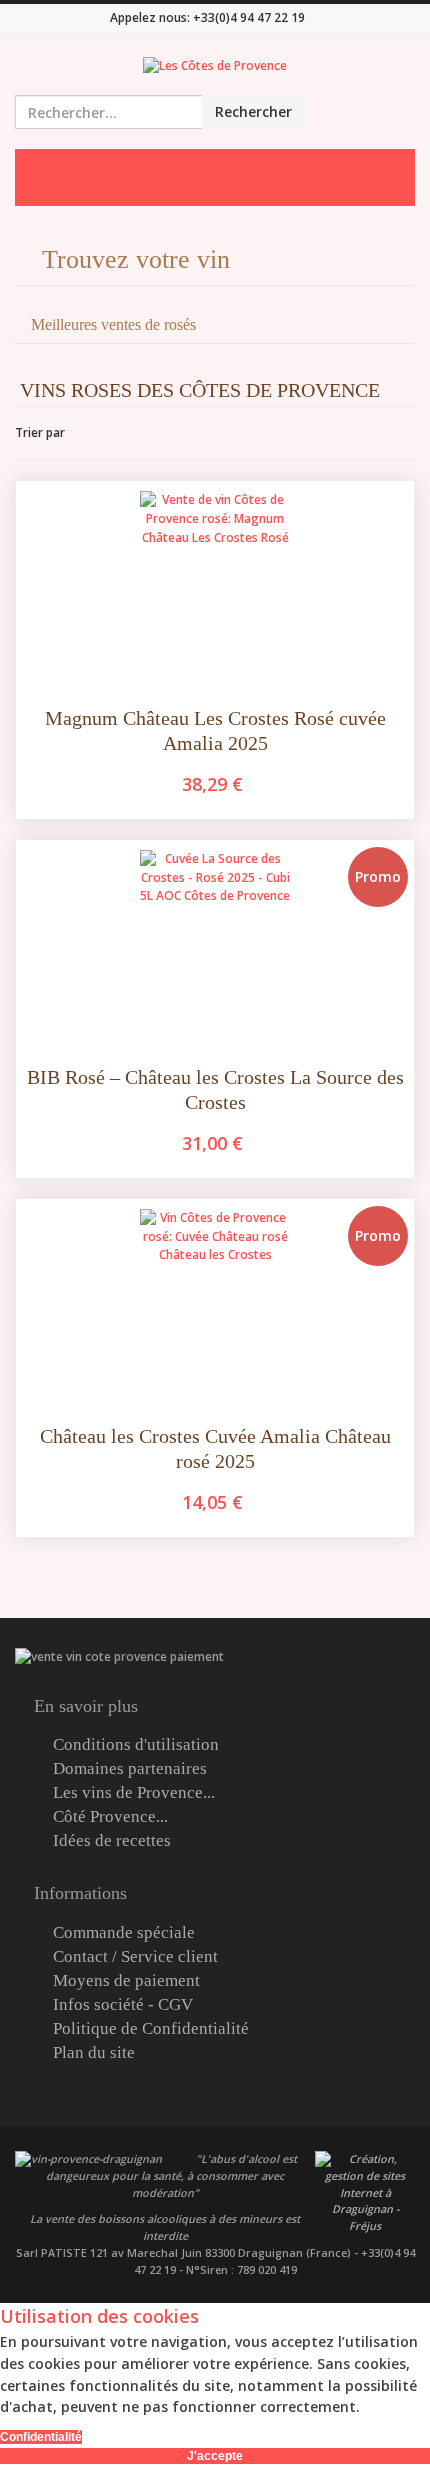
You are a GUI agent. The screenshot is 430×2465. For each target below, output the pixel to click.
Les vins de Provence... (134, 1793)
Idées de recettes (112, 1841)
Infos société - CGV (123, 2005)
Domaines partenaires (130, 1769)
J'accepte (215, 2456)
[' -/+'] (84, 433)
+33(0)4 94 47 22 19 (249, 17)
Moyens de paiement (126, 1981)
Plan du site (94, 2053)
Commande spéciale (124, 1933)
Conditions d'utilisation (136, 1745)
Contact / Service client (135, 1957)
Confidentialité (41, 2437)
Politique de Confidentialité (151, 2029)
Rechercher (253, 111)
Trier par (40, 432)
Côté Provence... (110, 1817)
